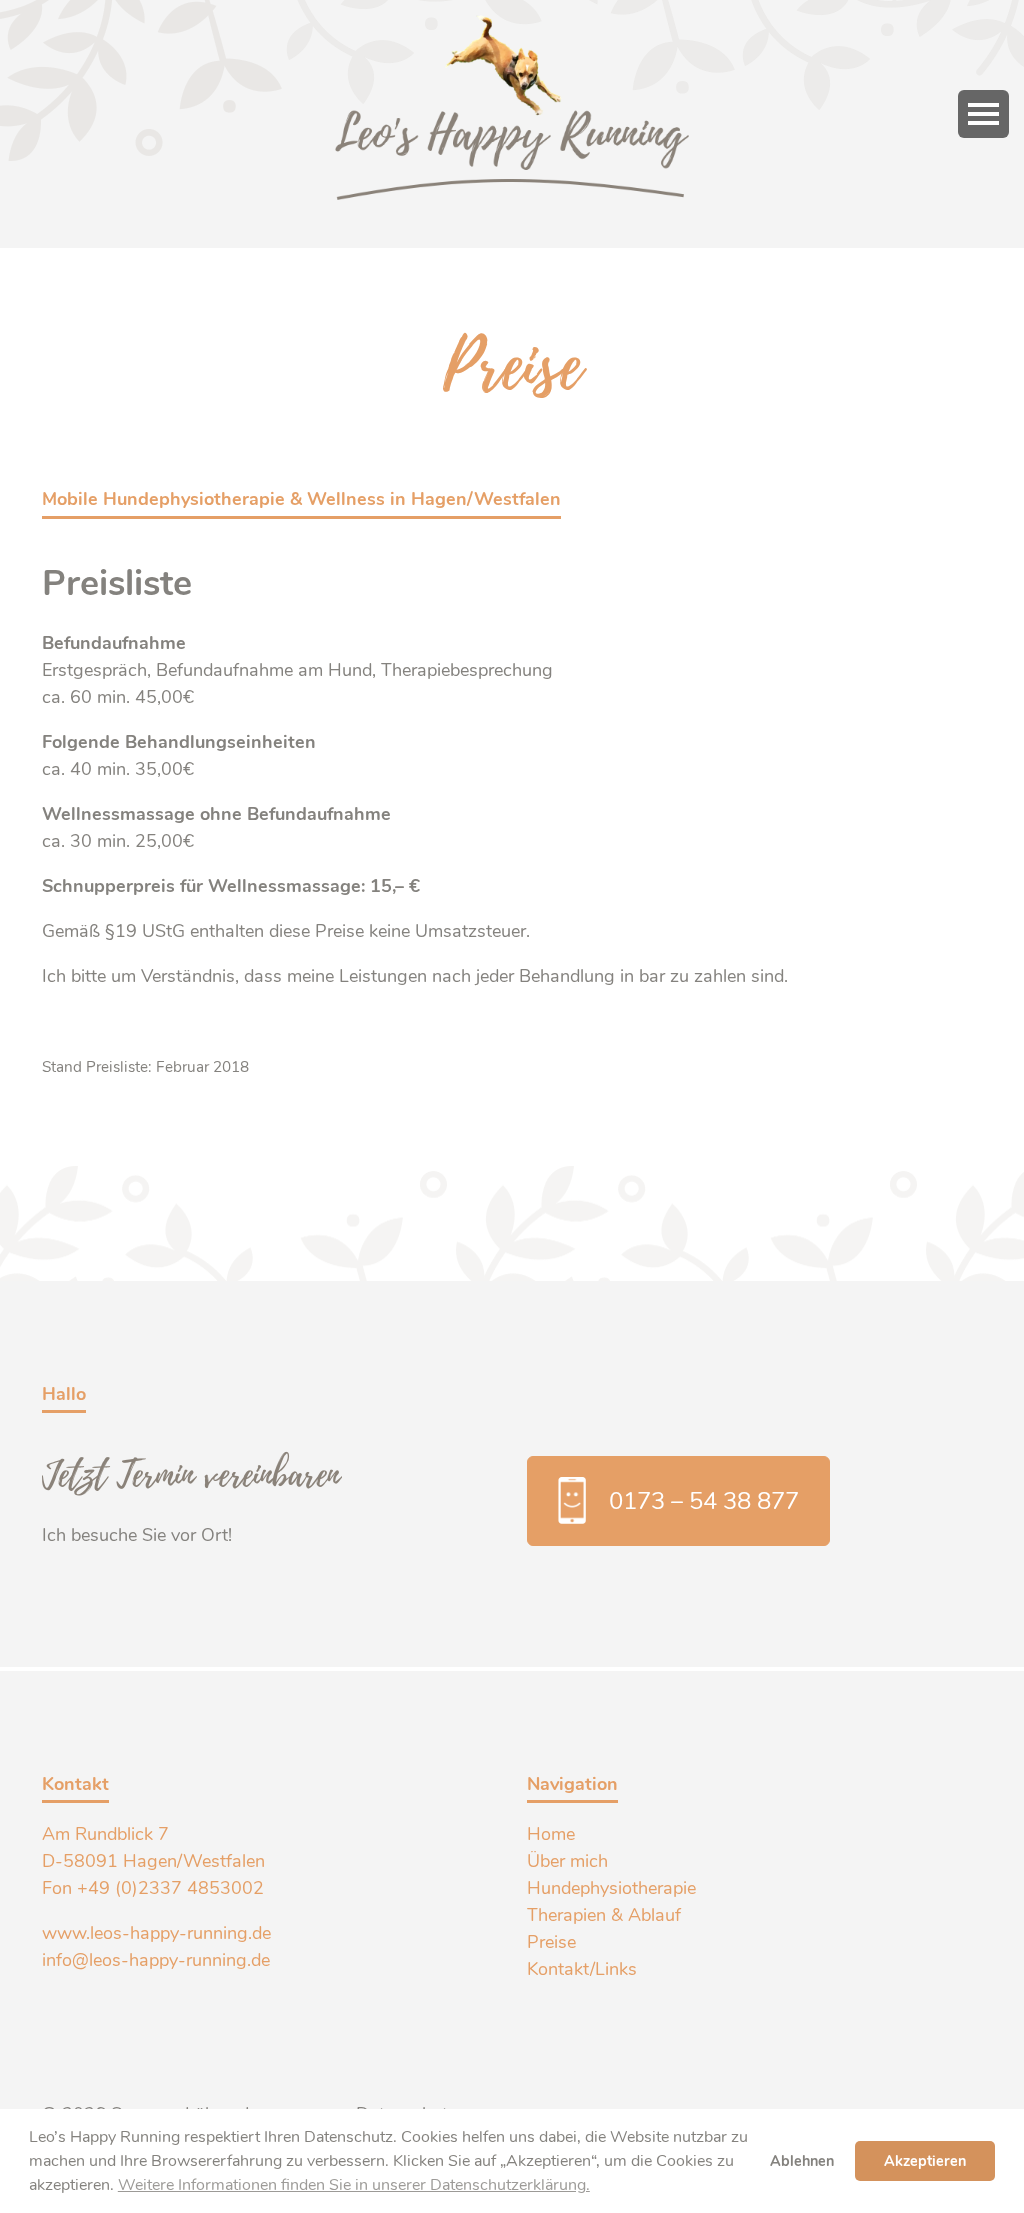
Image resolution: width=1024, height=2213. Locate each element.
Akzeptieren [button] (925, 2161)
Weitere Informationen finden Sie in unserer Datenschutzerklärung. (354, 2185)
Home (551, 1834)
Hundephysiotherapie (611, 1888)
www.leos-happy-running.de (156, 1933)
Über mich (567, 1861)
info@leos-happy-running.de (156, 1960)
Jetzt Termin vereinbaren (192, 1469)
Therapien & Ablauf (604, 1915)
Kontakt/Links (582, 1969)
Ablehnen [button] (802, 2161)
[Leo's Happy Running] (512, 27)
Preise (551, 1942)
